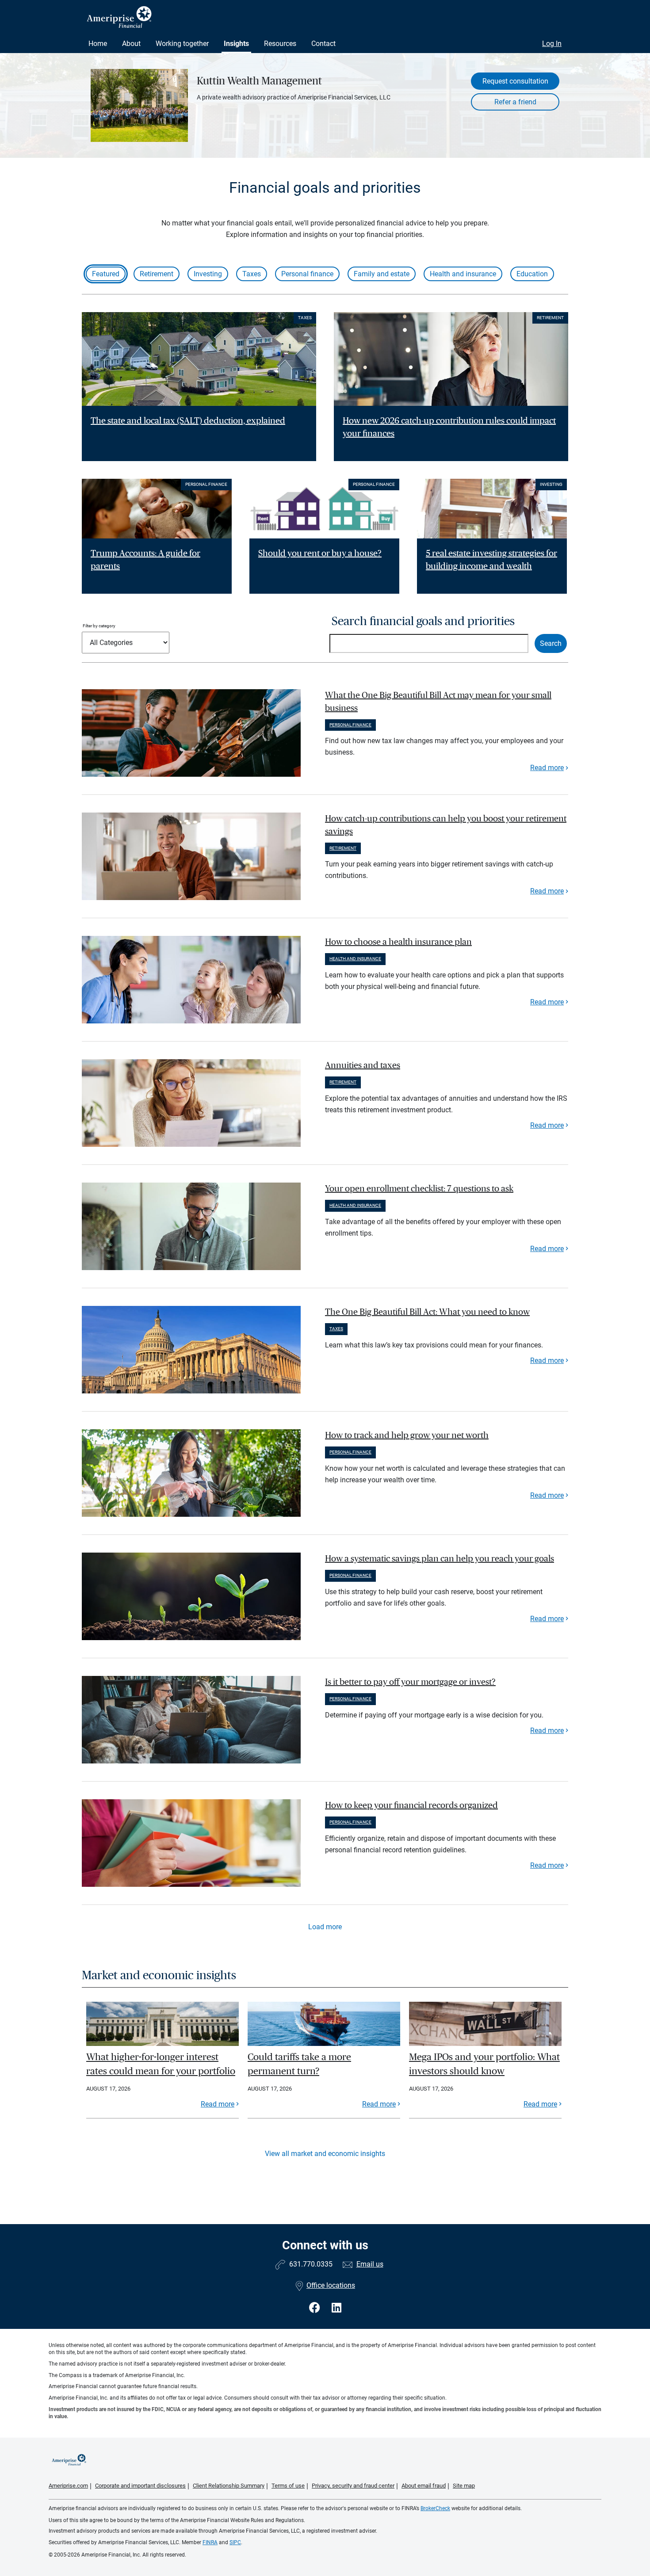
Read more (547, 768)
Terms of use (288, 2486)
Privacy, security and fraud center (353, 2486)
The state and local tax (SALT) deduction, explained (188, 421)
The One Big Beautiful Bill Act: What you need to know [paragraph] (427, 1312)
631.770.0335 (311, 2264)
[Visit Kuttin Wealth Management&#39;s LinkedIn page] (336, 2308)
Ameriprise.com (68, 2486)
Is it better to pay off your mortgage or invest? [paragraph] (410, 1682)
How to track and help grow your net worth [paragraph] (407, 1435)
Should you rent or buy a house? (320, 553)
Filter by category (99, 626)
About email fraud (424, 2486)
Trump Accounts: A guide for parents (145, 560)
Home (98, 44)
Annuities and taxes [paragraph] (363, 1065)
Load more (325, 1927)
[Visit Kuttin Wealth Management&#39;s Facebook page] (316, 2308)
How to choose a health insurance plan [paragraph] (398, 942)
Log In (552, 44)
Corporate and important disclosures (140, 2486)
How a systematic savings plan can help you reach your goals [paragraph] (440, 1559)
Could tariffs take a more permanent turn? (299, 2064)
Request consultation (515, 81)
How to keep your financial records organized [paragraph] (411, 1805)
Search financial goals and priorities (423, 621)
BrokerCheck (435, 2508)
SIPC (235, 2542)
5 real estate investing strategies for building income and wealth (491, 560)
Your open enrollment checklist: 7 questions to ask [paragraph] (419, 1189)
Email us (370, 2264)
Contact (323, 44)
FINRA (210, 2542)
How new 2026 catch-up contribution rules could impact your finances (449, 427)
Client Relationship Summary (229, 2486)
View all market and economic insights (325, 2154)
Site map (464, 2486)
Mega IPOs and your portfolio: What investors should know (484, 2064)
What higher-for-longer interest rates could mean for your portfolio (161, 2064)
